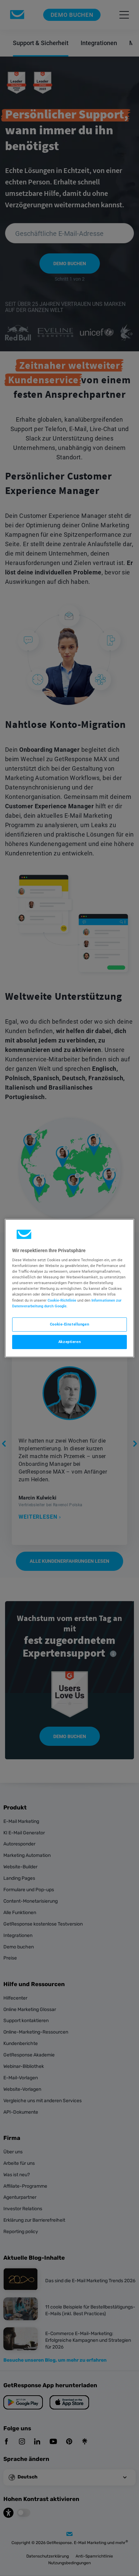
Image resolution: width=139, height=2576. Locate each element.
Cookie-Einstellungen (69, 1324)
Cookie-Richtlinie (62, 1300)
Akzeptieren (69, 1342)
